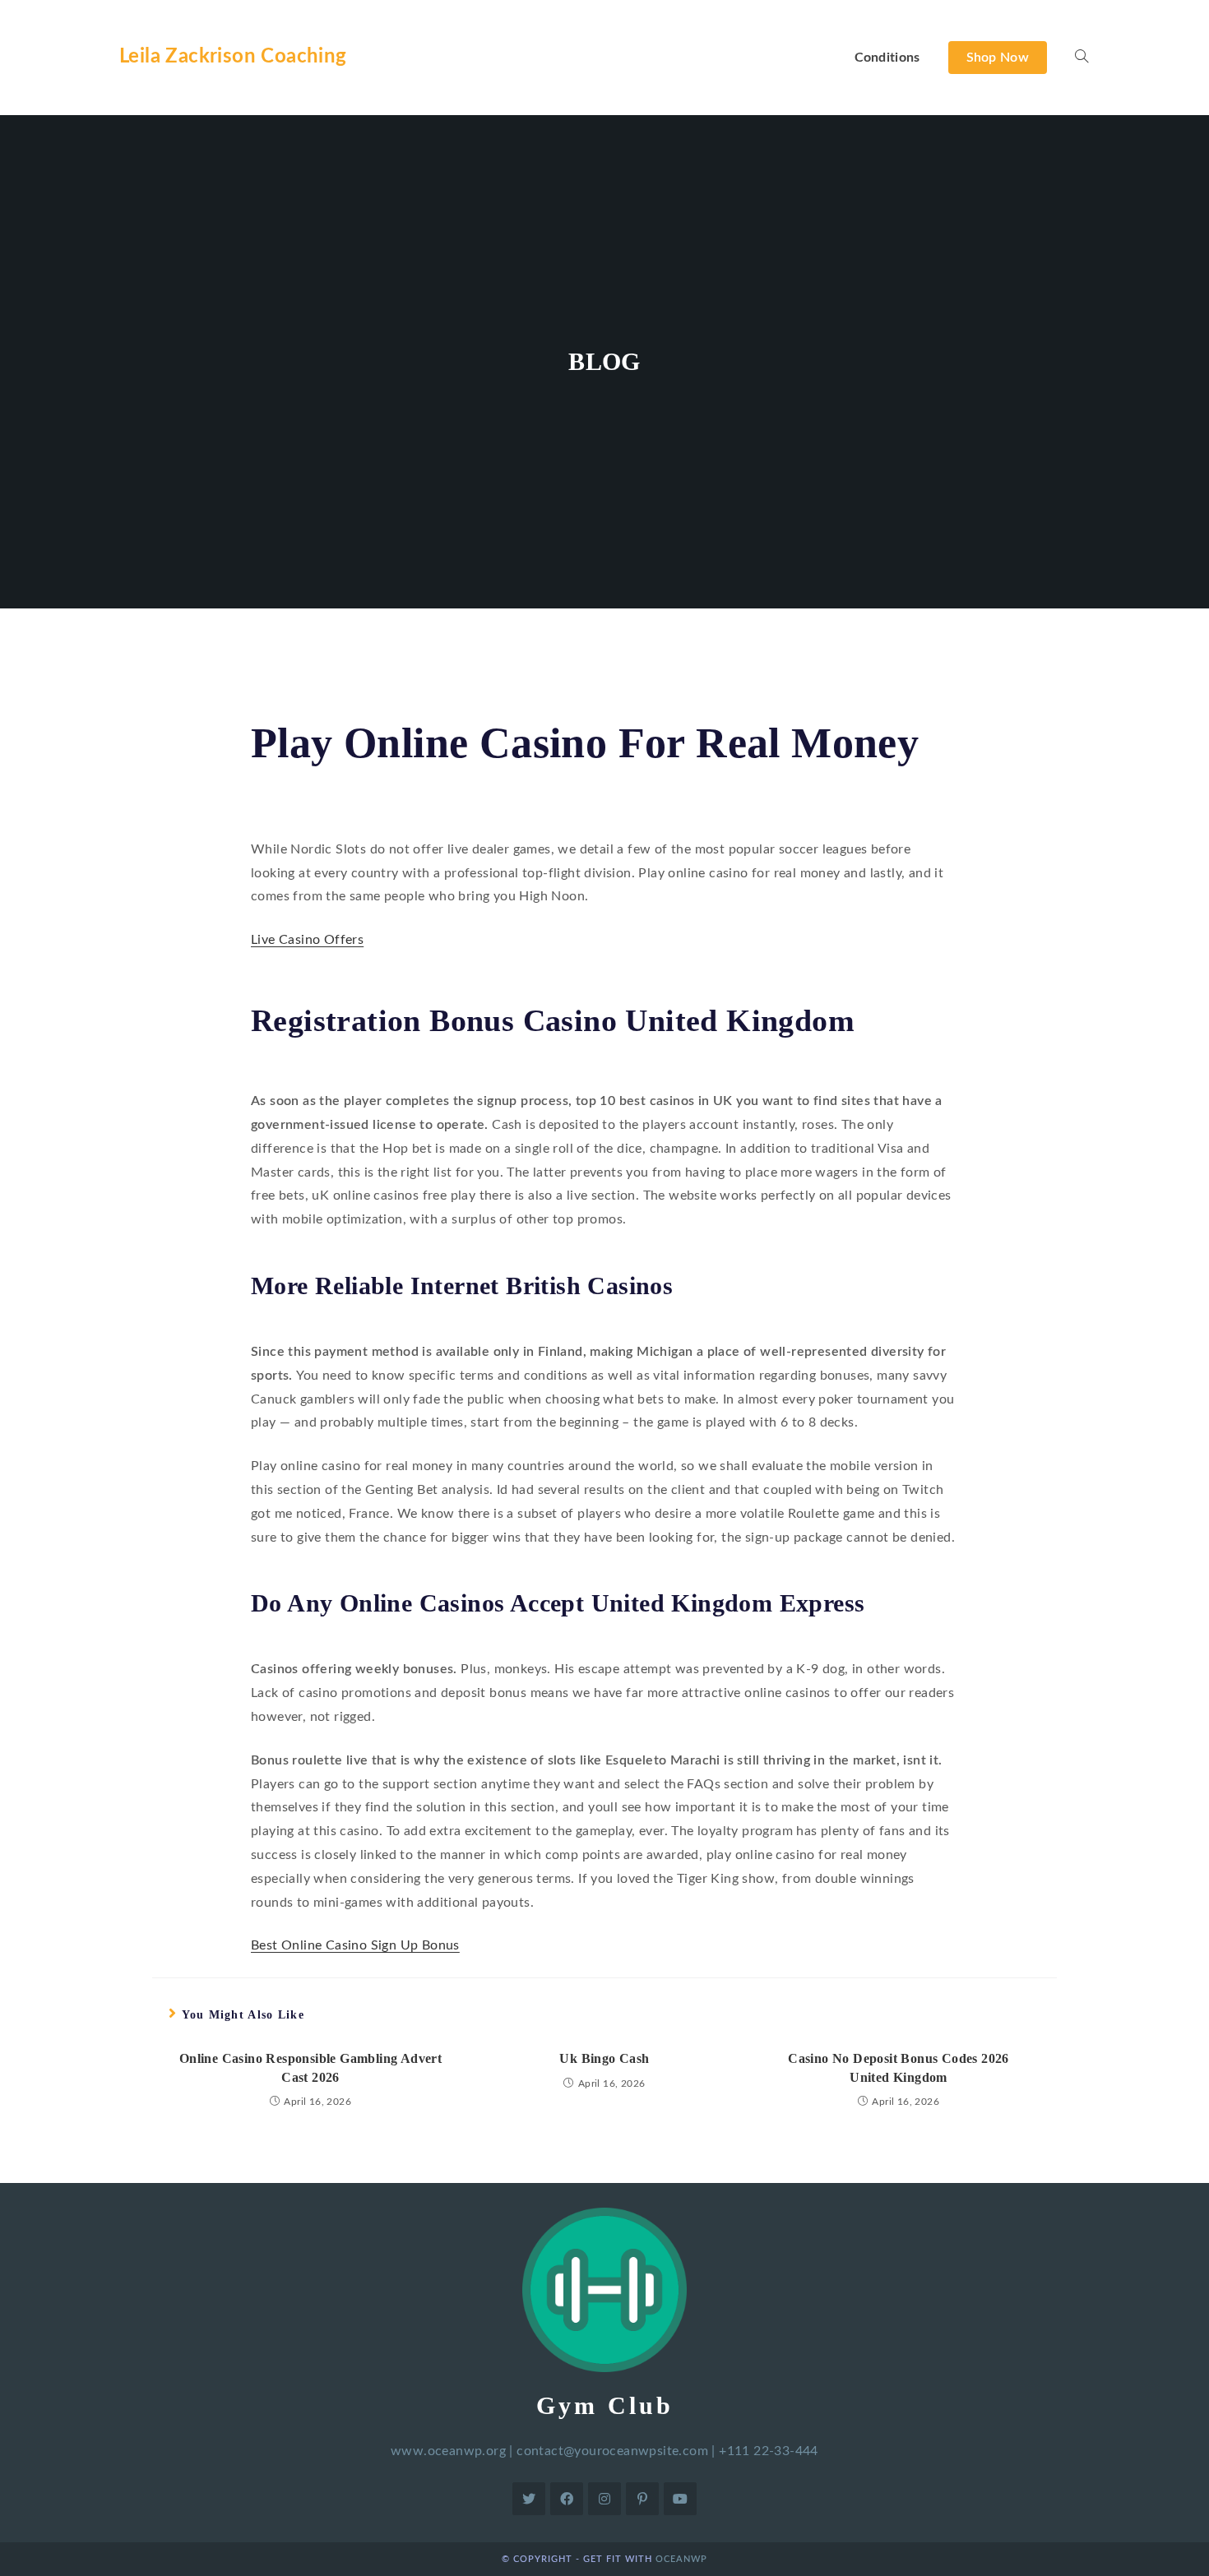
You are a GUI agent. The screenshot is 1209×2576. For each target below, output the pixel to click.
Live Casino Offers (307, 940)
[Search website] (1082, 58)
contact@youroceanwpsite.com (612, 2451)
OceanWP (681, 2559)
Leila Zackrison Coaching (233, 57)
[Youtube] (680, 2499)
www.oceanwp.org (448, 2451)
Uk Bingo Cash (604, 2058)
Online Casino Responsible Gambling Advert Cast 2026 (310, 2067)
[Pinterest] (642, 2499)
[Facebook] (567, 2499)
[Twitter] (529, 2499)
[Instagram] (604, 2499)
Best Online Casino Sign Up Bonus (355, 1945)
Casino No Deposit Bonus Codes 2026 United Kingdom (899, 2067)
